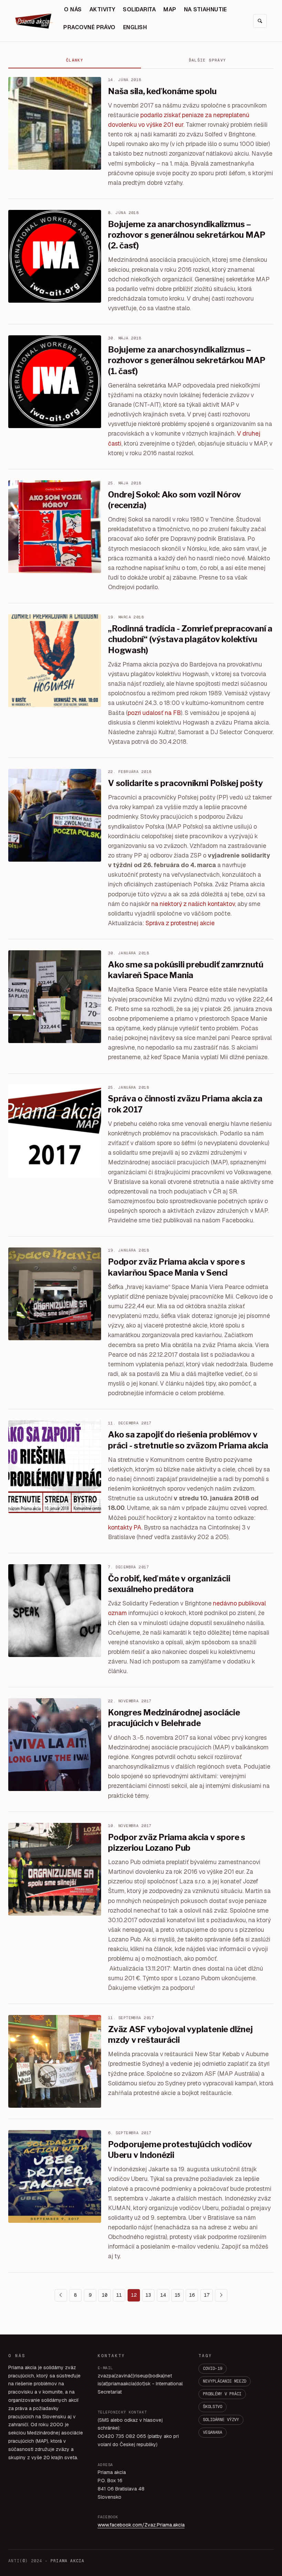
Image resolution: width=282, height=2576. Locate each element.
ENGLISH (135, 27)
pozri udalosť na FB (154, 713)
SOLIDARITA (139, 9)
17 (207, 2295)
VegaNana (213, 2432)
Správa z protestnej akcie (180, 923)
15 (177, 2295)
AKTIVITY (102, 9)
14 (163, 2295)
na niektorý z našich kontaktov (193, 904)
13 (148, 2295)
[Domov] (34, 21)
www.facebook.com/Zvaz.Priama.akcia (141, 2525)
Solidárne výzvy (221, 2420)
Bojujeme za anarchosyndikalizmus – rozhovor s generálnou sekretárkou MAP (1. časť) (187, 360)
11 (119, 2295)
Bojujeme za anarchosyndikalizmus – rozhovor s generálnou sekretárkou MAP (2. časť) (187, 235)
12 (134, 2295)
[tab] (75, 60)
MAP (170, 9)
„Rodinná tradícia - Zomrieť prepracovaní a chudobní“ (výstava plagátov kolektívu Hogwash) (190, 639)
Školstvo (213, 2407)
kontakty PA (125, 1527)
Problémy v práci (222, 2394)
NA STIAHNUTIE (205, 9)
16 (192, 2295)
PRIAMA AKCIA (67, 2561)
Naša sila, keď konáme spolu (162, 91)
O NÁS (73, 9)
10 (105, 2295)
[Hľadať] (260, 21)
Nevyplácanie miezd (225, 2381)
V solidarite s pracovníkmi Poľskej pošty (185, 783)
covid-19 (213, 2368)
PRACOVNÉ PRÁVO (89, 27)
